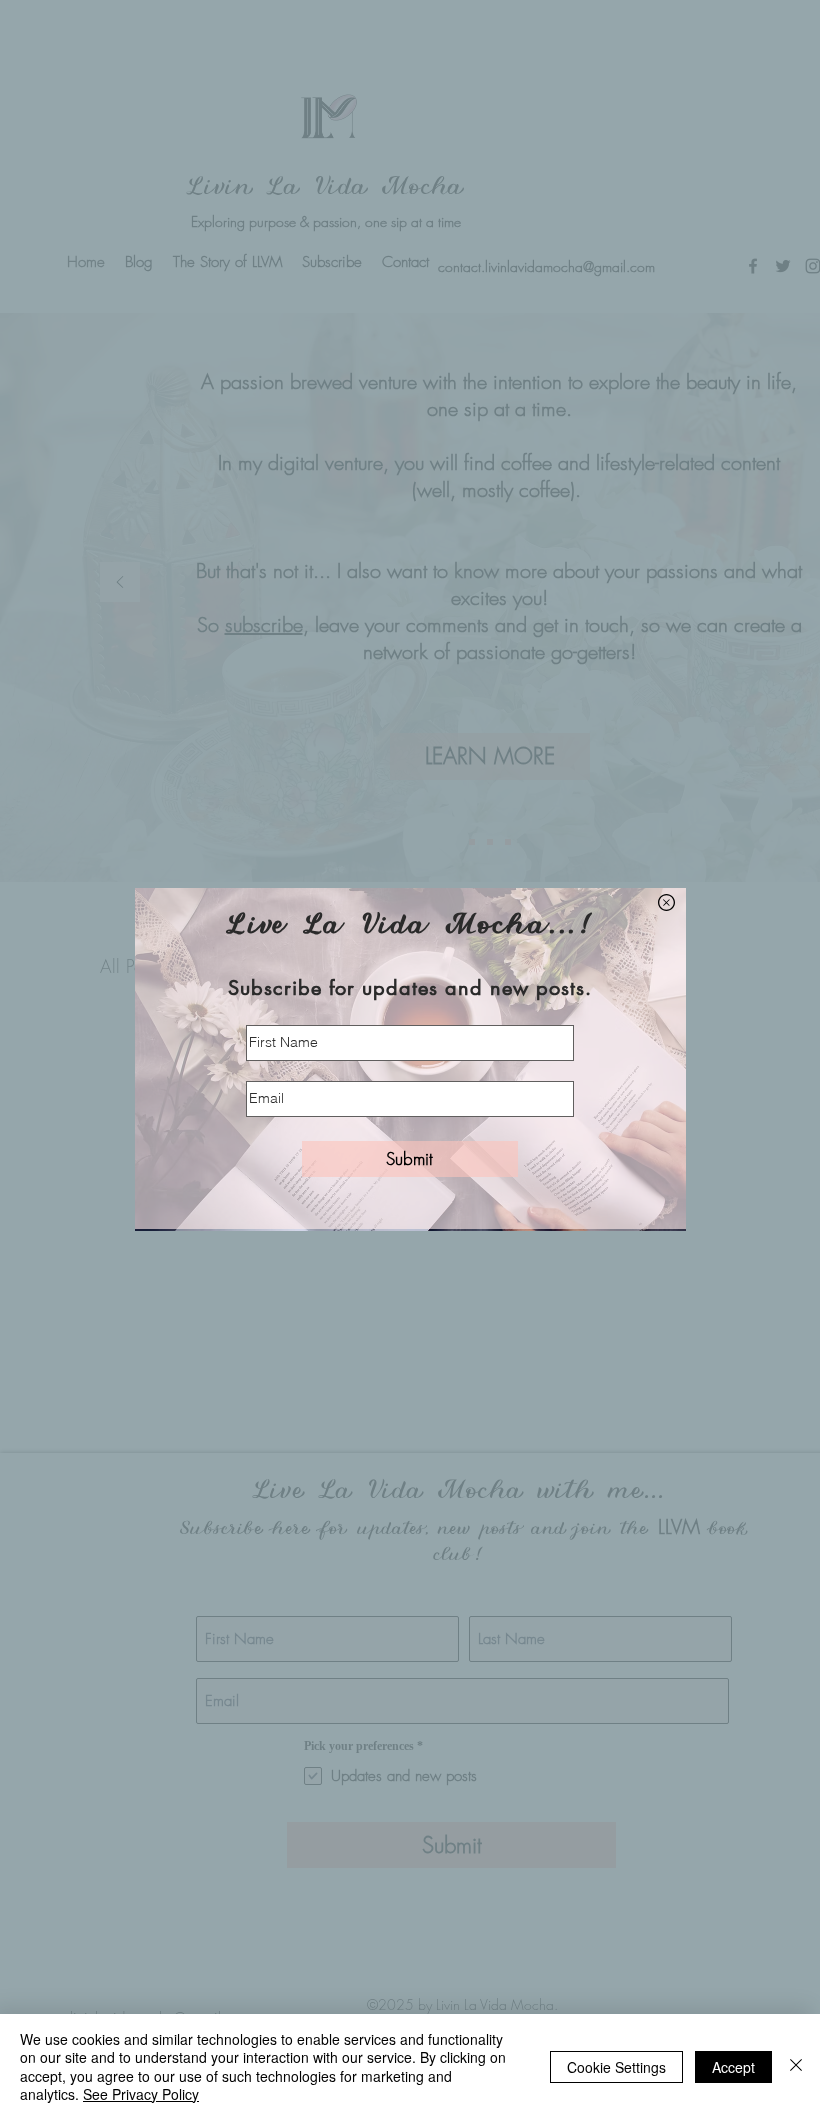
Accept (733, 2067)
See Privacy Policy (141, 2094)
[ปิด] (796, 2066)
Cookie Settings (616, 2067)
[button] (666, 902)
